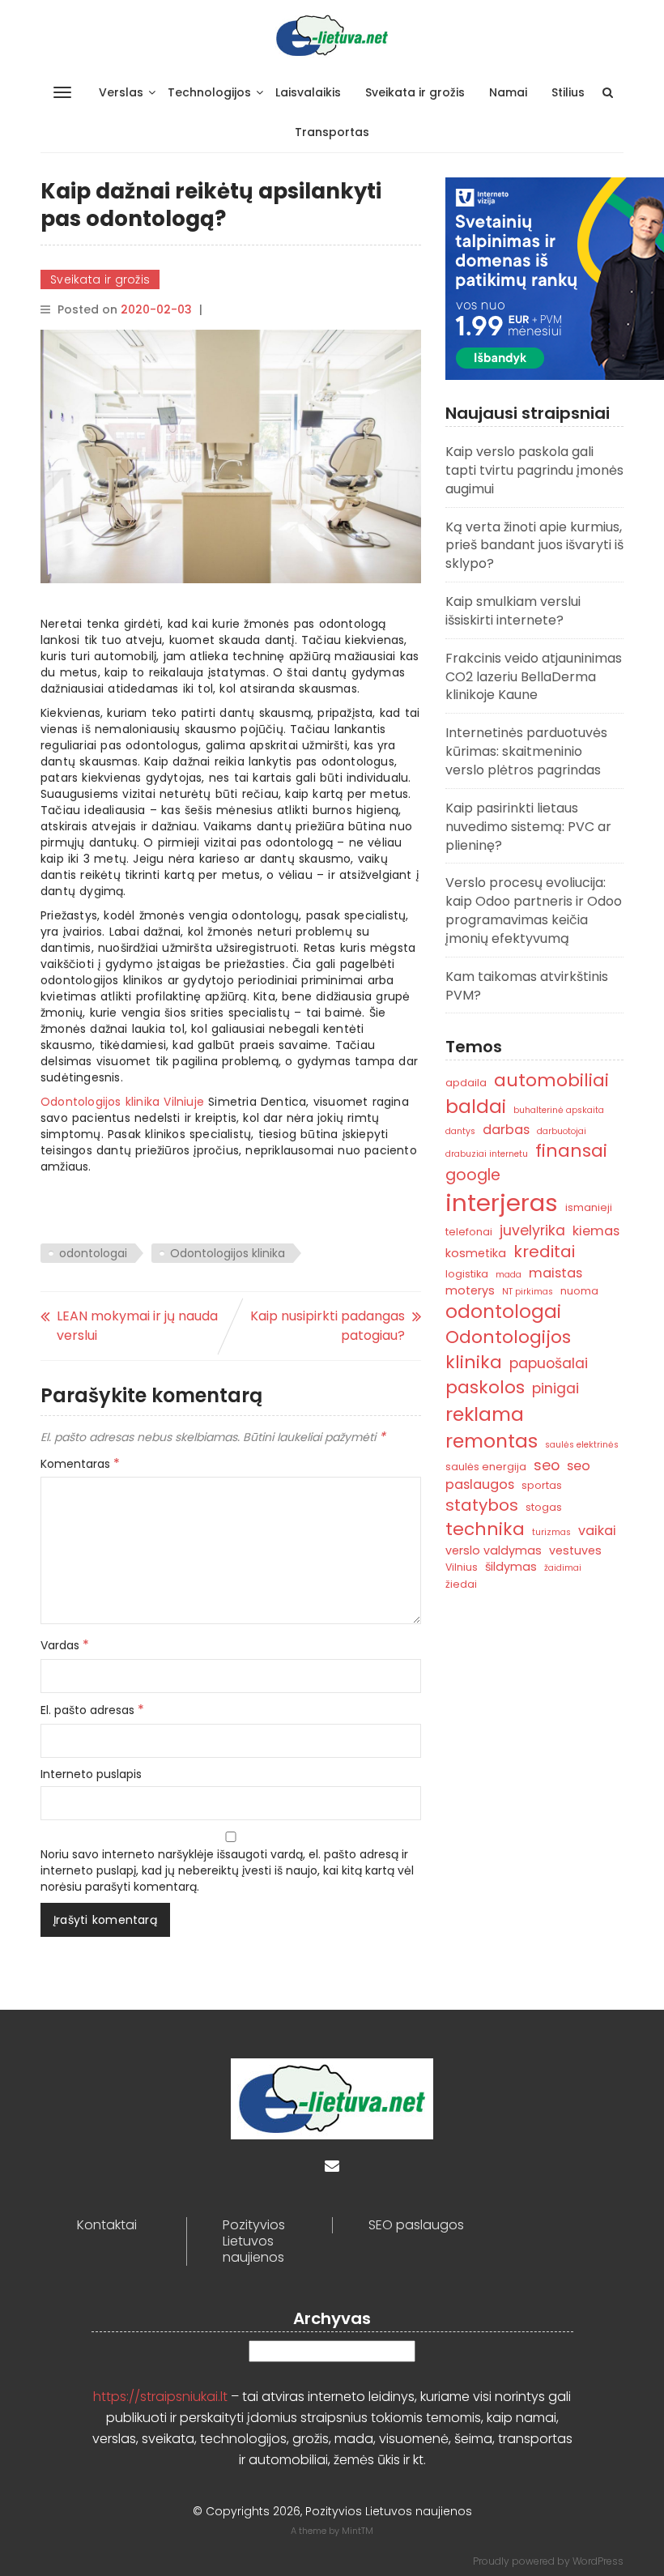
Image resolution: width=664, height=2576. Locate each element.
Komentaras (80, 1464)
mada (509, 1275)
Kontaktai (107, 2225)
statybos (482, 1505)
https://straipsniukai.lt (160, 2397)
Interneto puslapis (91, 1774)
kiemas (596, 1231)
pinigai (555, 1388)
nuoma (579, 1291)
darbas (506, 1130)
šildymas (511, 1567)
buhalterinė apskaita (559, 1110)
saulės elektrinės (582, 1445)
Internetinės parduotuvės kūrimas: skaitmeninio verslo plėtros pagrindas (526, 751)
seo (547, 1465)
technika (485, 1529)
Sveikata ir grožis (415, 92)
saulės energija (486, 1467)
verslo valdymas (494, 1550)
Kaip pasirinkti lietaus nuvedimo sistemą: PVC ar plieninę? (528, 827)
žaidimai (563, 1568)
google (473, 1175)
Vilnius (462, 1567)
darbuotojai (562, 1131)
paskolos (485, 1387)
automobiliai (551, 1080)
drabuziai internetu (487, 1154)
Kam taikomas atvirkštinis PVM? (527, 986)
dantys (460, 1131)
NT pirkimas (528, 1292)
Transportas (332, 132)
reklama (485, 1414)
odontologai (93, 1253)
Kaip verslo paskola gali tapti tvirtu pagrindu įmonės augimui (534, 470)
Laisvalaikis (308, 92)
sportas (542, 1485)
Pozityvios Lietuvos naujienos (254, 2241)
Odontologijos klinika (228, 1253)
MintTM (358, 2531)
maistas (555, 1273)
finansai (571, 1151)
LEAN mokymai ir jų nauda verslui (137, 1326)
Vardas (65, 1645)
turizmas (551, 1532)
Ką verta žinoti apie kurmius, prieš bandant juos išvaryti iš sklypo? (534, 546)
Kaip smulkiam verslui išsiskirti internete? (513, 611)
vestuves (575, 1550)
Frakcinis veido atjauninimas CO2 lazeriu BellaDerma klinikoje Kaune (534, 677)
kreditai (544, 1252)
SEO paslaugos (416, 2225)
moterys (470, 1290)
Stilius (568, 92)
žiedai (461, 1584)
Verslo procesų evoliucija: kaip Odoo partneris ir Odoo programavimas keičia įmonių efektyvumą (534, 911)
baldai (476, 1107)
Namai (508, 92)
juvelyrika (532, 1230)
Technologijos (209, 92)
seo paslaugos (518, 1475)
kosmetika (476, 1253)
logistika (467, 1274)
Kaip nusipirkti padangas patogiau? (328, 1326)
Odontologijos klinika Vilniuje (122, 1102)
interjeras (502, 1203)
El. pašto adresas (92, 1710)
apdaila (466, 1083)
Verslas (121, 92)
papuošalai (549, 1363)
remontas (492, 1441)
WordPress (598, 2561)
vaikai (597, 1531)
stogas (544, 1507)
